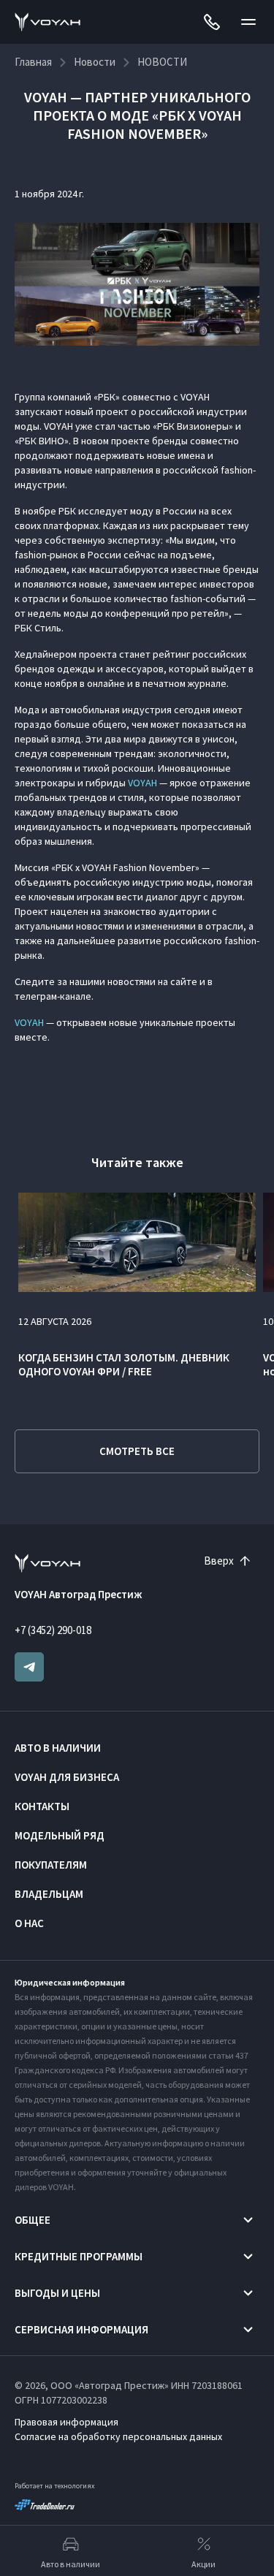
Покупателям (51, 1865)
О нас (29, 1923)
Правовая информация (66, 2422)
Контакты (42, 1806)
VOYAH (142, 783)
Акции (203, 2564)
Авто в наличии (58, 1748)
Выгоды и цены (57, 2293)
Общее (33, 2220)
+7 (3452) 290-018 (53, 1630)
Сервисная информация (81, 2329)
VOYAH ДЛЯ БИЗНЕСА (67, 1777)
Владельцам (49, 1894)
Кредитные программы (79, 2256)
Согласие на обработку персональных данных (118, 2436)
